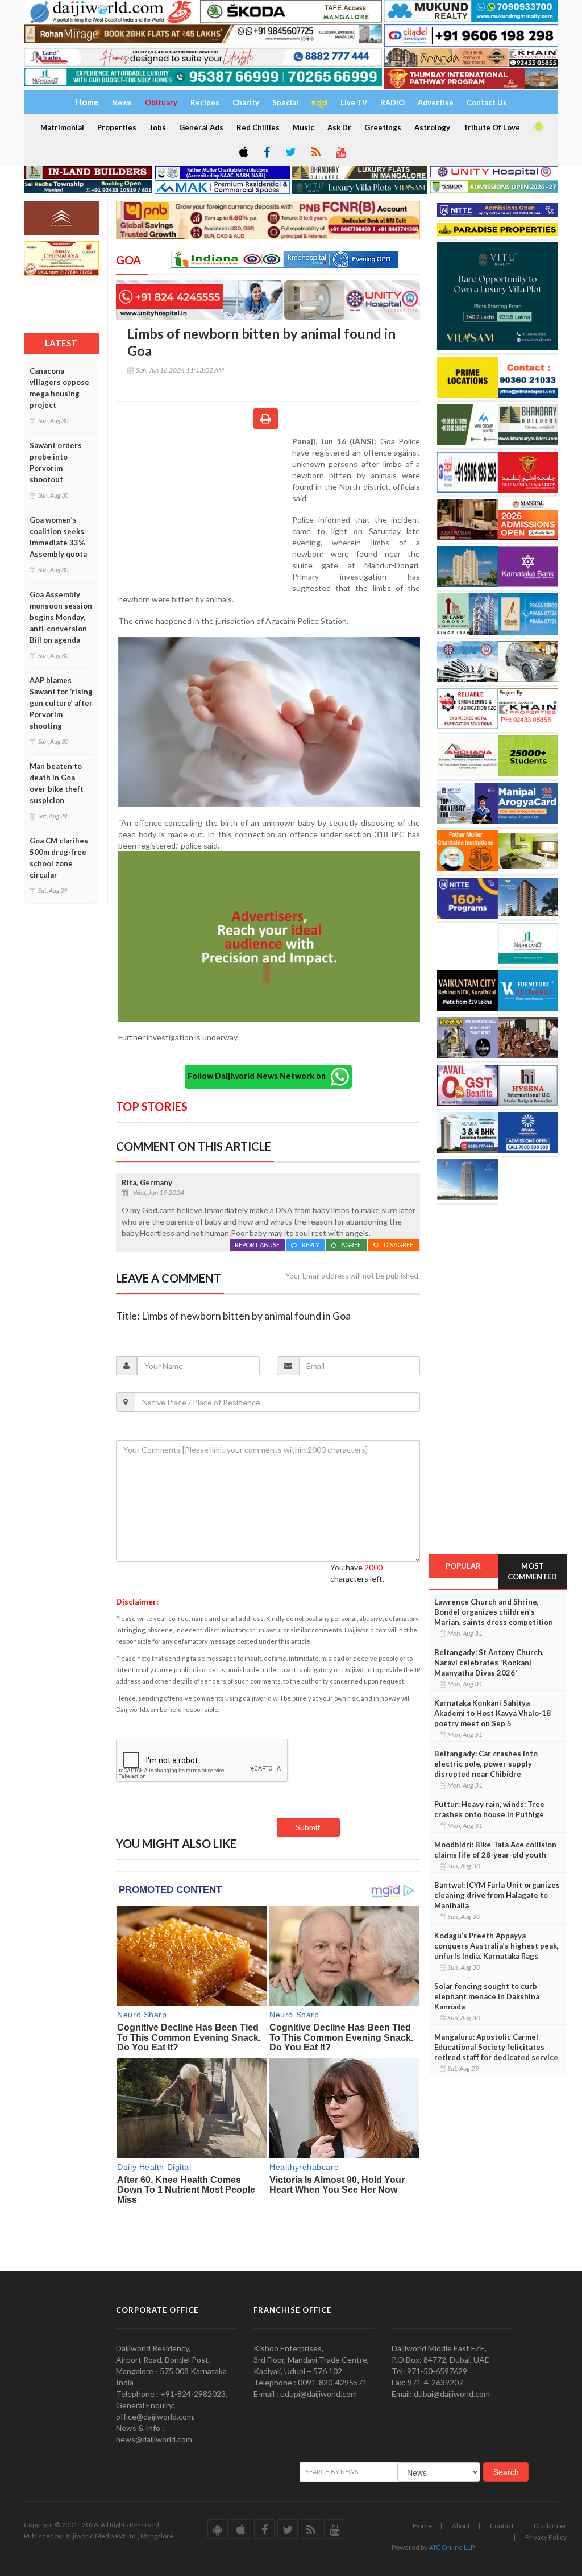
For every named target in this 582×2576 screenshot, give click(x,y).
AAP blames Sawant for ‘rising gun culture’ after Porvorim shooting (61, 703)
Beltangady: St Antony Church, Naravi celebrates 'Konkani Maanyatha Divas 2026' (489, 1663)
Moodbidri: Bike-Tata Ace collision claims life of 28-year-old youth (495, 1850)
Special (285, 102)
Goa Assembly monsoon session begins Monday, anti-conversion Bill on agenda (61, 617)
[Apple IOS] (243, 153)
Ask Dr (339, 127)
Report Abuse (257, 1245)
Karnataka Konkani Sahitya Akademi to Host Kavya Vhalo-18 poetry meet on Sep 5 (492, 1713)
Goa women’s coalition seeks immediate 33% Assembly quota (58, 537)
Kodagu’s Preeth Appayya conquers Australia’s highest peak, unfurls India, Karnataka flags (496, 1946)
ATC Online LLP (452, 2547)
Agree (352, 1245)
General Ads (201, 127)
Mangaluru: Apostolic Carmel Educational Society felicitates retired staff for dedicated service (496, 2047)
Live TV (354, 102)
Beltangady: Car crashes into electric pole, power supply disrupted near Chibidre (486, 1764)
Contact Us (487, 102)
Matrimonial (62, 127)
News (122, 102)
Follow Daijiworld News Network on (259, 1075)
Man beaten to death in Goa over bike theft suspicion (57, 783)
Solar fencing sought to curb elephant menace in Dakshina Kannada (487, 1996)
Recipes (205, 102)
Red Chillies (258, 127)
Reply (311, 1245)
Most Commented (532, 1571)
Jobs (158, 127)
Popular (463, 1566)
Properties (117, 127)
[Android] (538, 127)
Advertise (436, 102)
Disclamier (550, 2526)
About (461, 2526)
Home (422, 2526)
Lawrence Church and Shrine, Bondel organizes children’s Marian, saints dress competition (494, 1612)
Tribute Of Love (492, 127)
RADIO (392, 102)
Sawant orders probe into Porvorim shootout (56, 462)
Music (304, 127)
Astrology (432, 127)
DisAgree (399, 1245)
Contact (502, 2526)
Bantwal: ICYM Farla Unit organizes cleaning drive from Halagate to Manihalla (497, 1895)
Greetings (383, 127)
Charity (246, 102)
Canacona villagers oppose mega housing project (59, 388)
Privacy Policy (546, 2537)
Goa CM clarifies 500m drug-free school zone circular (59, 858)
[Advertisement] (204, 510)
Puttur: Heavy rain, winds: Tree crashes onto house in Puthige (489, 1809)
